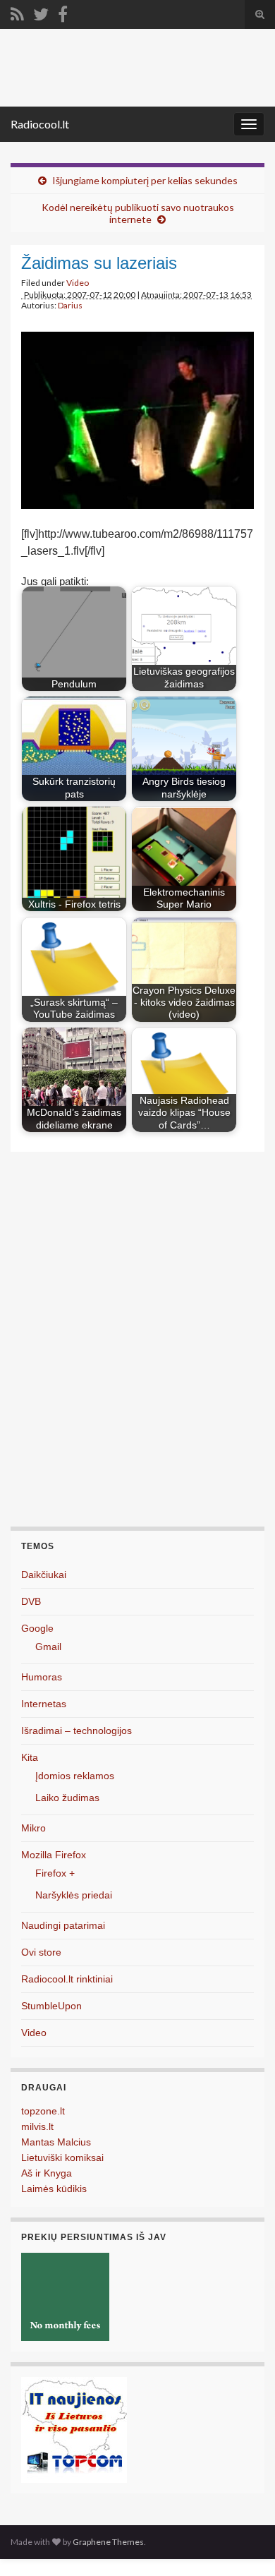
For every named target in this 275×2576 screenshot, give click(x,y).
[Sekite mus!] (41, 12)
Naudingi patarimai (63, 1925)
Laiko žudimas (67, 1798)
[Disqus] (137, 1346)
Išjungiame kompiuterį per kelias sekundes (145, 180)
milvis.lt (37, 2126)
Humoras (42, 1677)
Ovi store (41, 1952)
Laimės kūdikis (54, 2189)
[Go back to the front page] (137, 68)
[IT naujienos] (74, 2430)
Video (78, 283)
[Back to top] (243, 2544)
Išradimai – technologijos (77, 1731)
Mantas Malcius (56, 2142)
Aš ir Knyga (47, 2173)
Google (37, 1628)
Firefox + (55, 1873)
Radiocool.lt (40, 124)
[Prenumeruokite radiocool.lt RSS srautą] (17, 12)
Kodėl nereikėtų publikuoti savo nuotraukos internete (138, 213)
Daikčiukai (44, 1575)
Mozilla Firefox (54, 1855)
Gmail (48, 1647)
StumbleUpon (51, 2006)
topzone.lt (43, 2111)
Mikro (33, 1828)
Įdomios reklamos (75, 1776)
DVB (31, 1601)
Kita (30, 1757)
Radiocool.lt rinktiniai (67, 1979)
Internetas (44, 1704)
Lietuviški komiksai (62, 2157)
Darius (70, 305)
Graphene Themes (108, 2542)
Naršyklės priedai (74, 1895)
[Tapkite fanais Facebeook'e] (63, 12)
